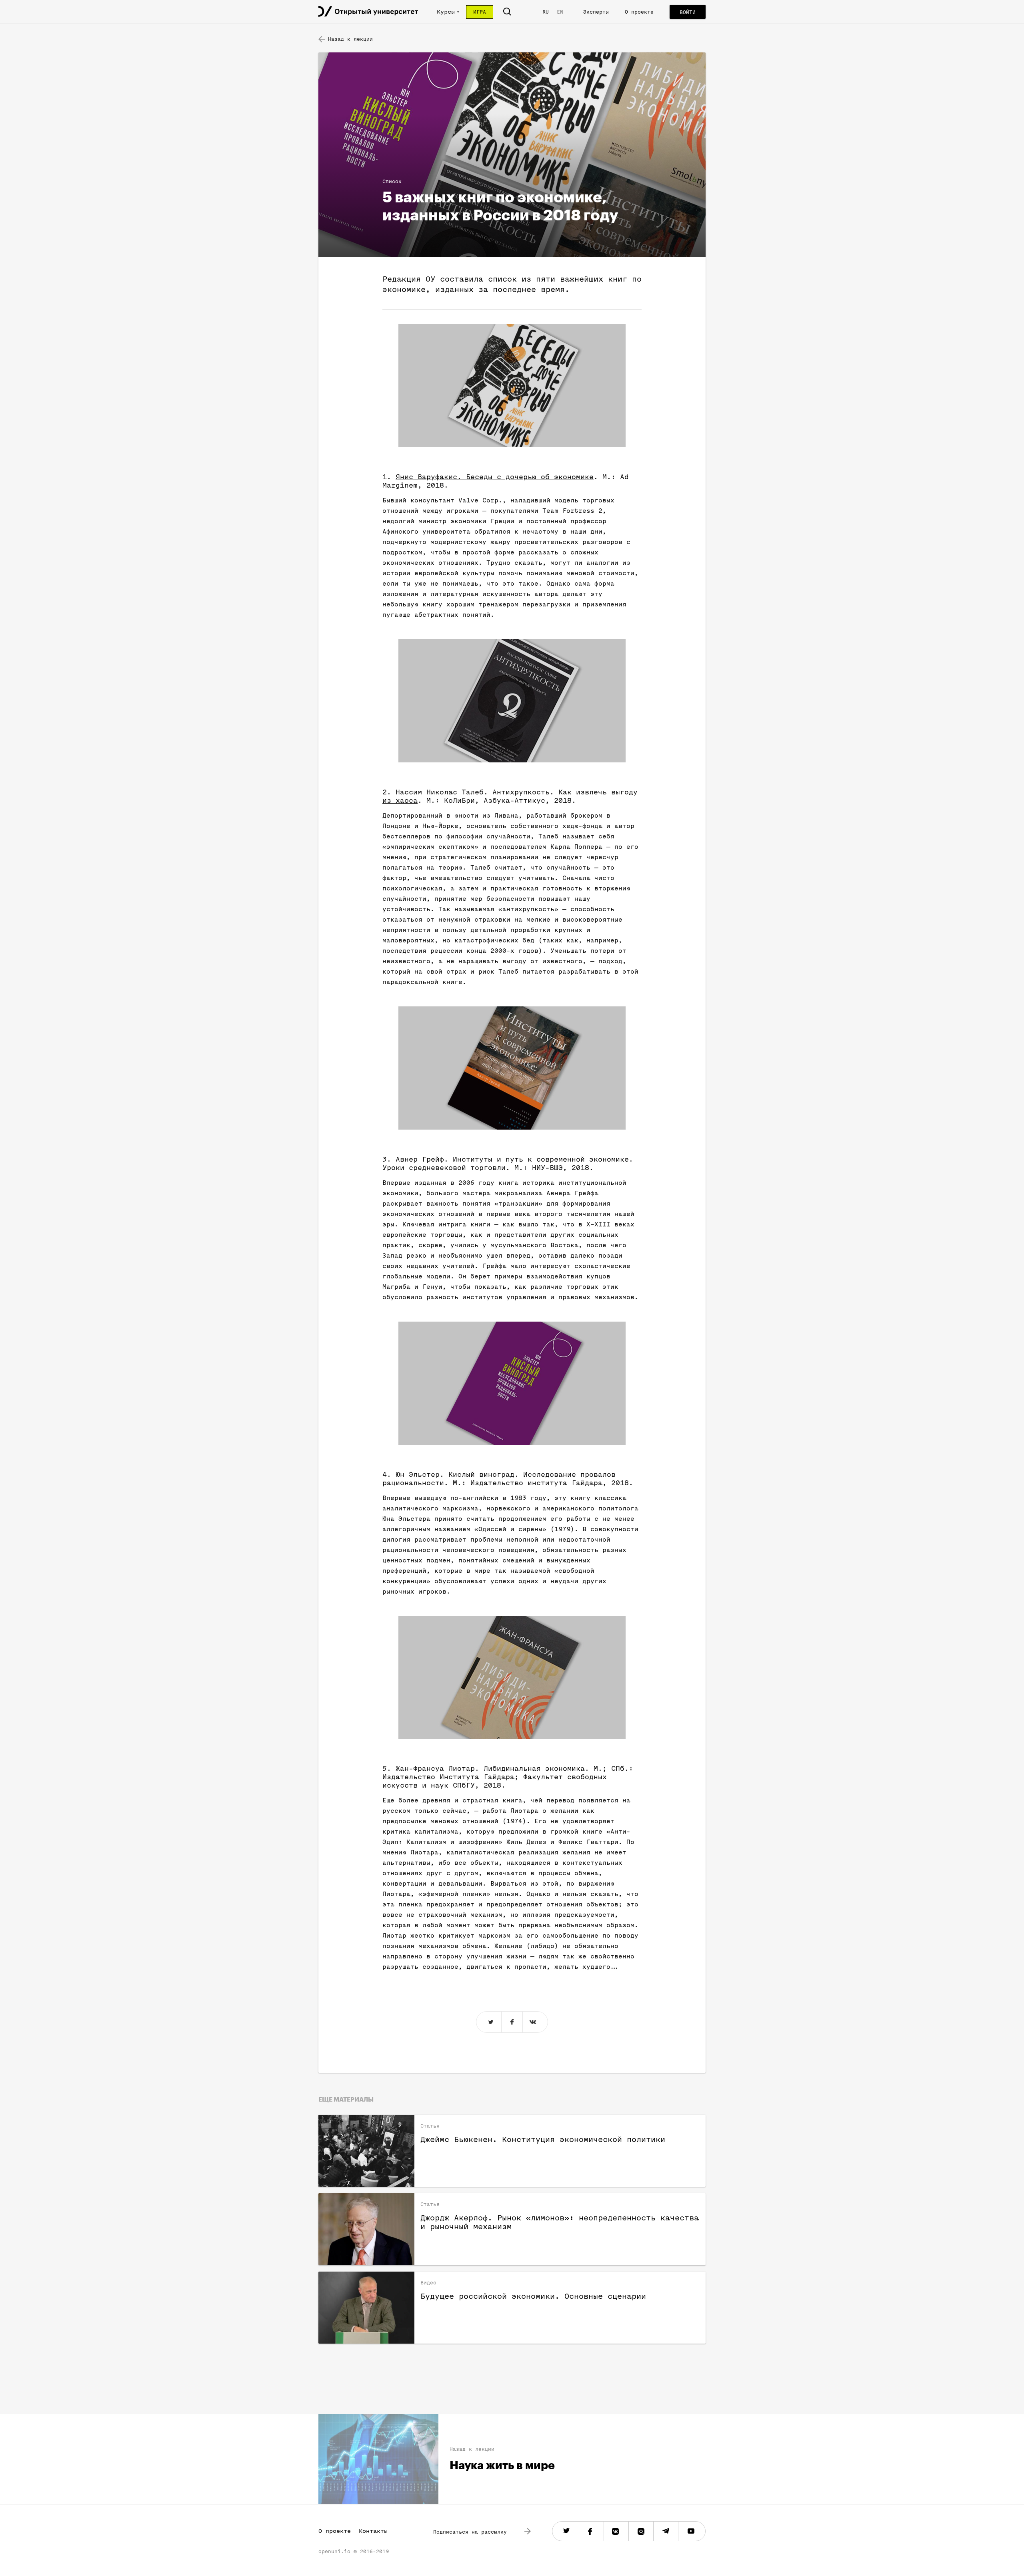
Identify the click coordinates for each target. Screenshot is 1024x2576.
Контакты (373, 2531)
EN (560, 12)
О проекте (639, 12)
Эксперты (596, 12)
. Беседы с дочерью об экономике (495, 477)
